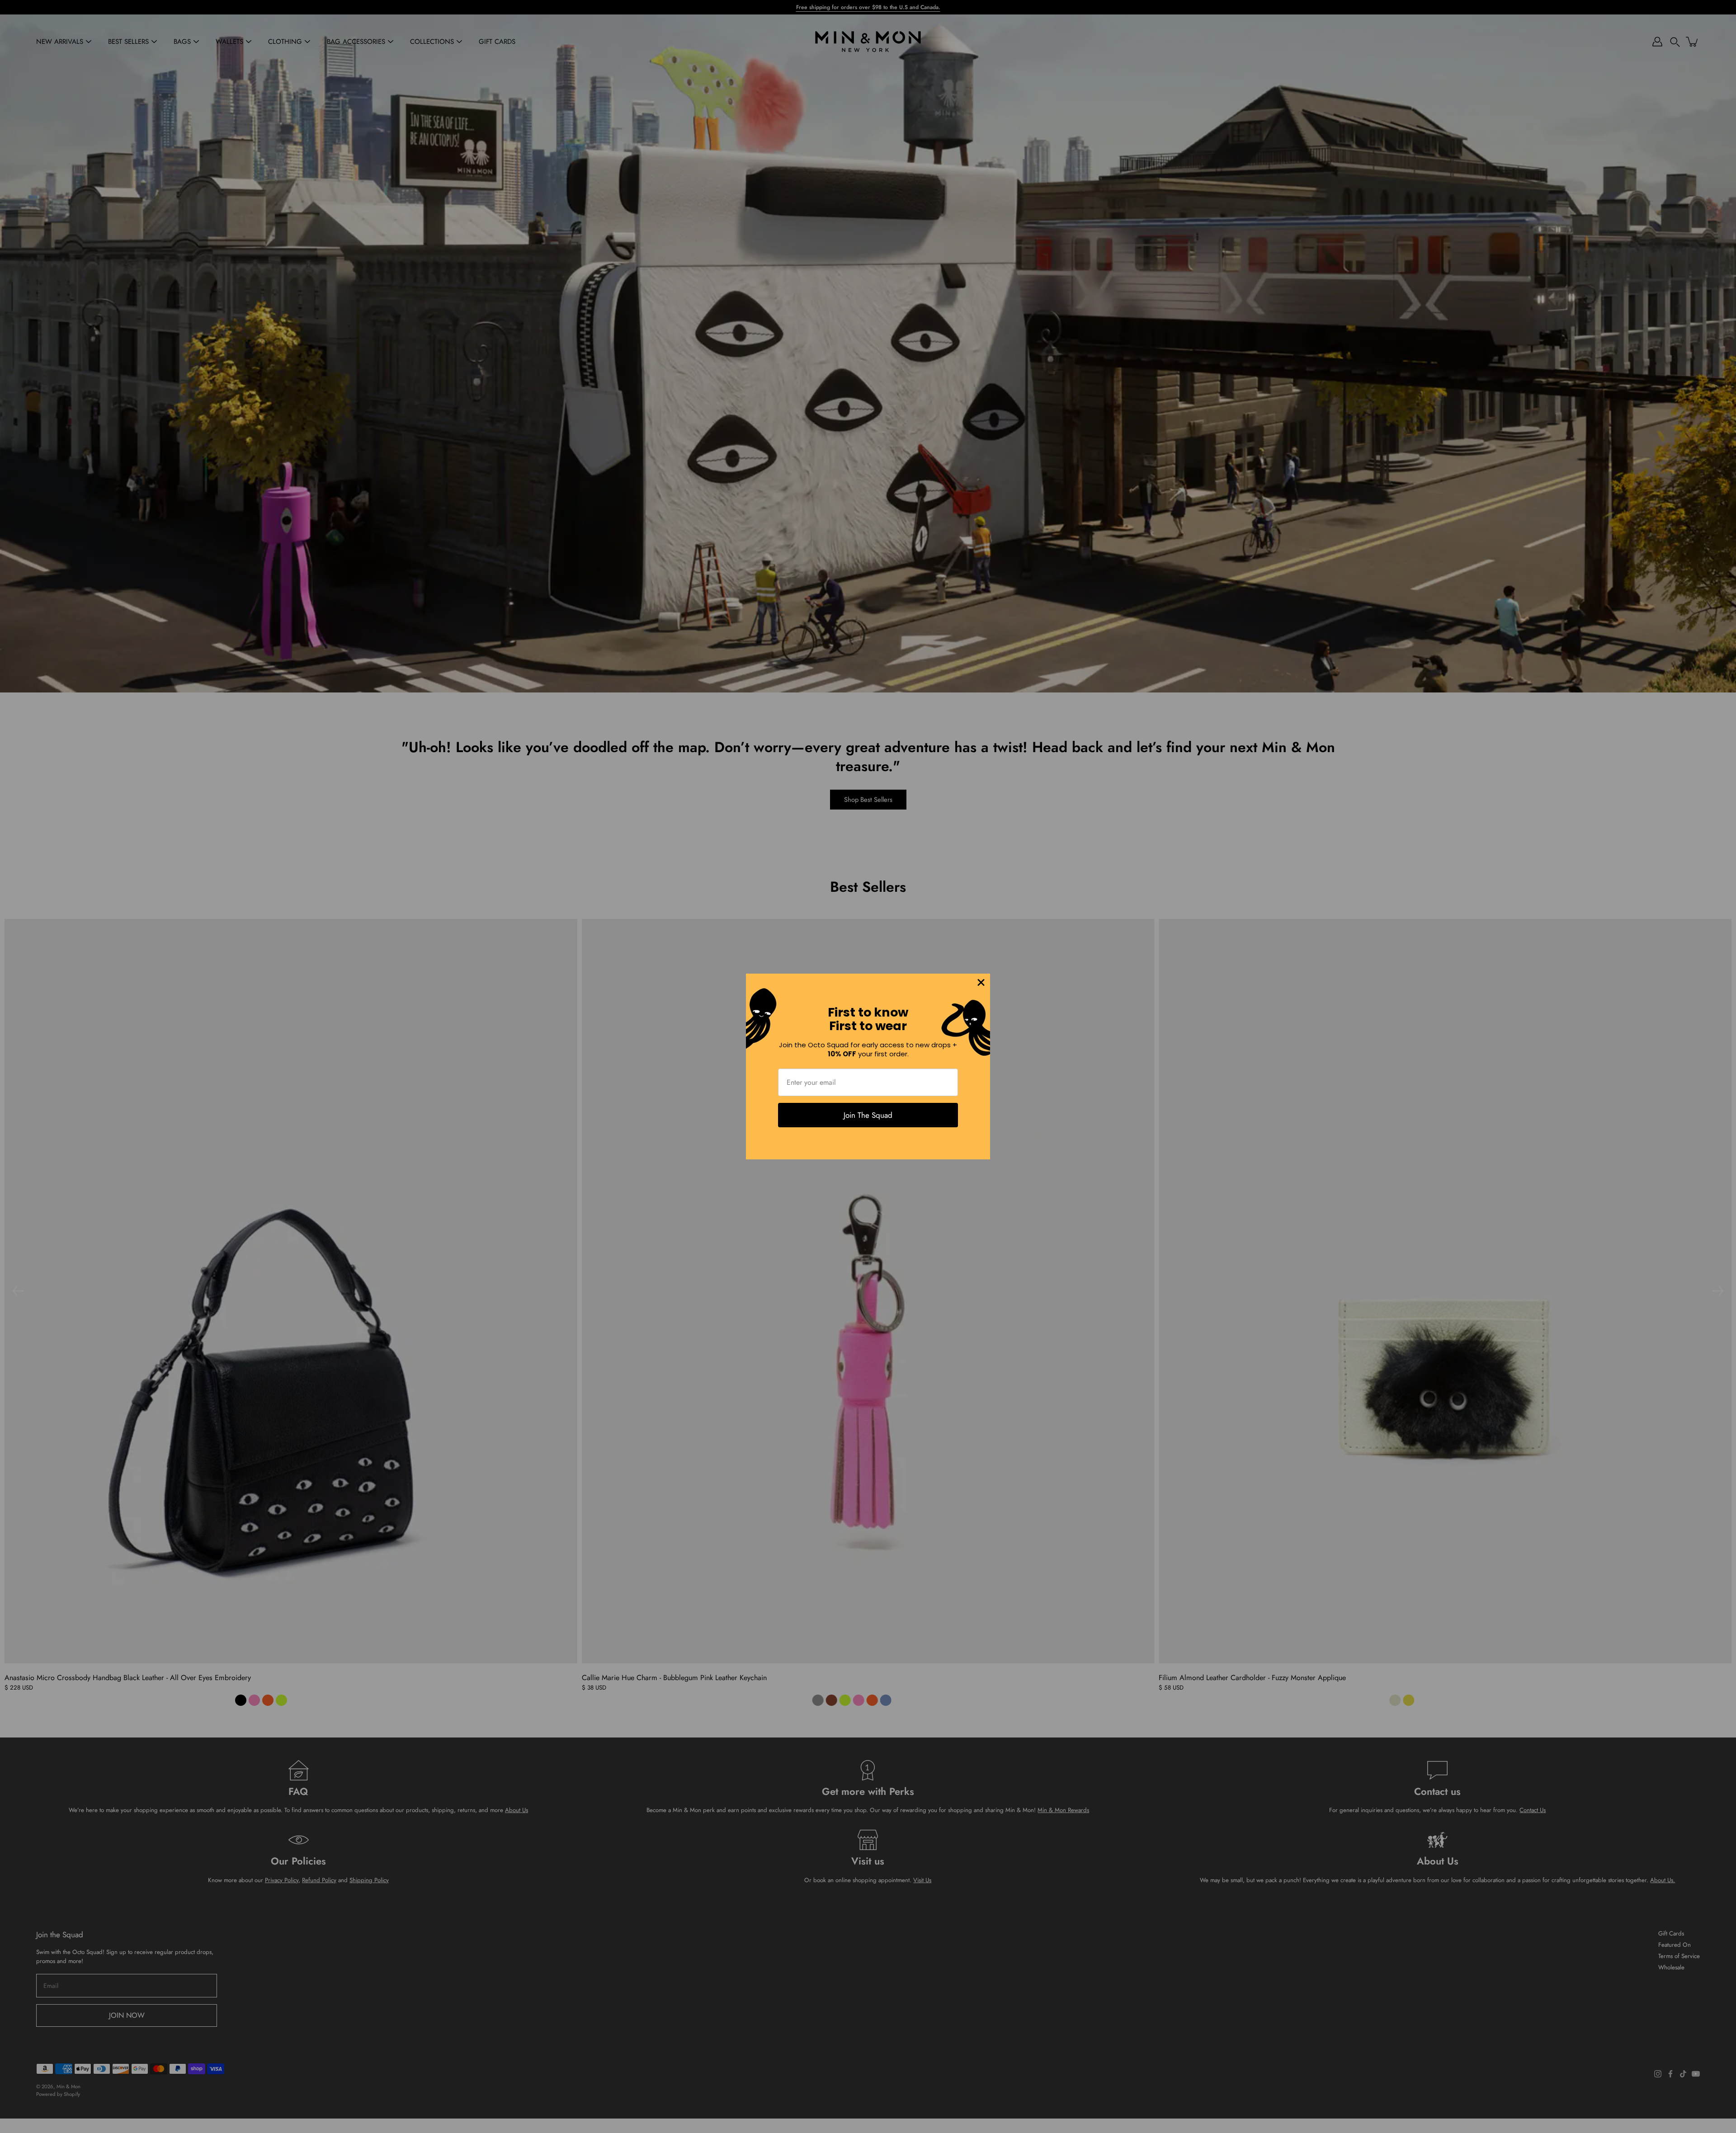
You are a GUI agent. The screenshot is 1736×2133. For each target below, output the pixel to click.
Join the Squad (868, 1115)
